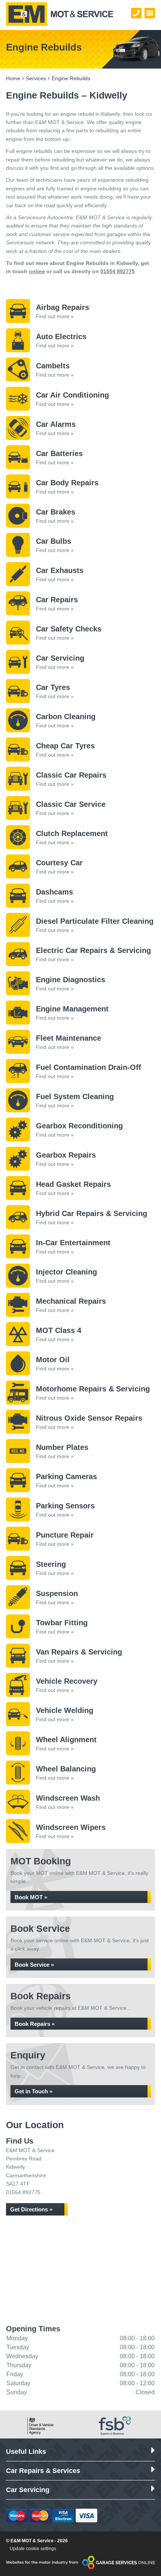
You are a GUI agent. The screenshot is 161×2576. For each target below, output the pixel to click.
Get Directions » (31, 2209)
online (37, 271)
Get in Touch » (34, 2091)
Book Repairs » (35, 2024)
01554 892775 (118, 271)
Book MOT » (31, 1897)
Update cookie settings (33, 2549)
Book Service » (34, 1965)
